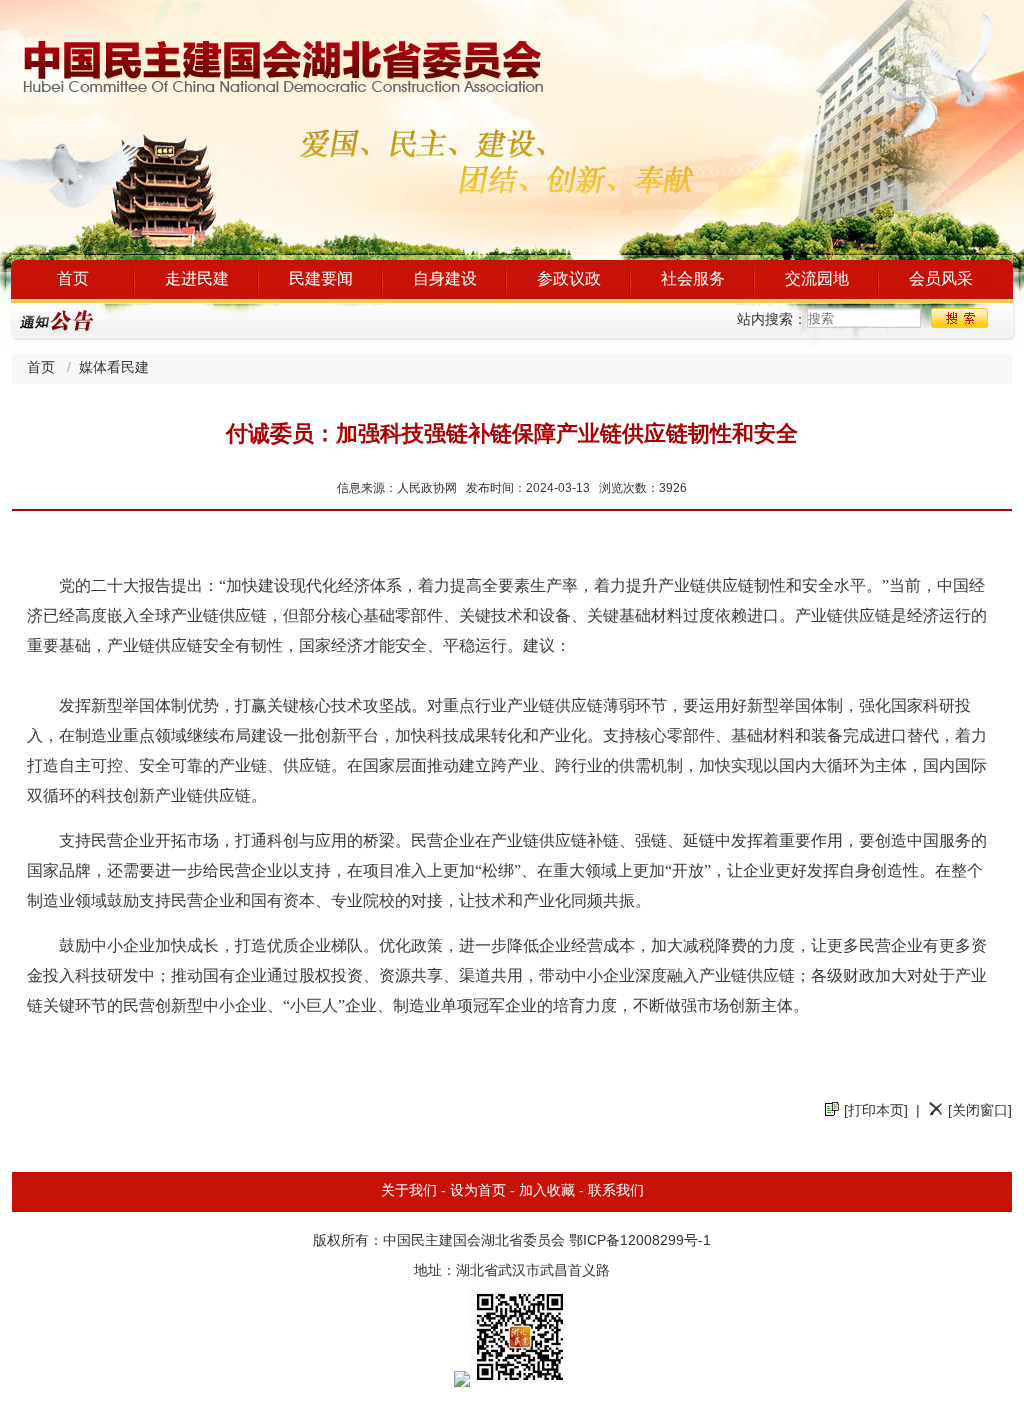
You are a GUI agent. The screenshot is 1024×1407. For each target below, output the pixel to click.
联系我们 (616, 1191)
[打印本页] (876, 1111)
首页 (73, 279)
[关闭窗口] (980, 1111)
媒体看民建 (114, 368)
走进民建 (197, 279)
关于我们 (409, 1191)
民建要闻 (321, 279)
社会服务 (693, 279)
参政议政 (569, 279)
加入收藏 (547, 1191)
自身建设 (445, 279)
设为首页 (478, 1191)
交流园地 (817, 279)
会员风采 (941, 279)
